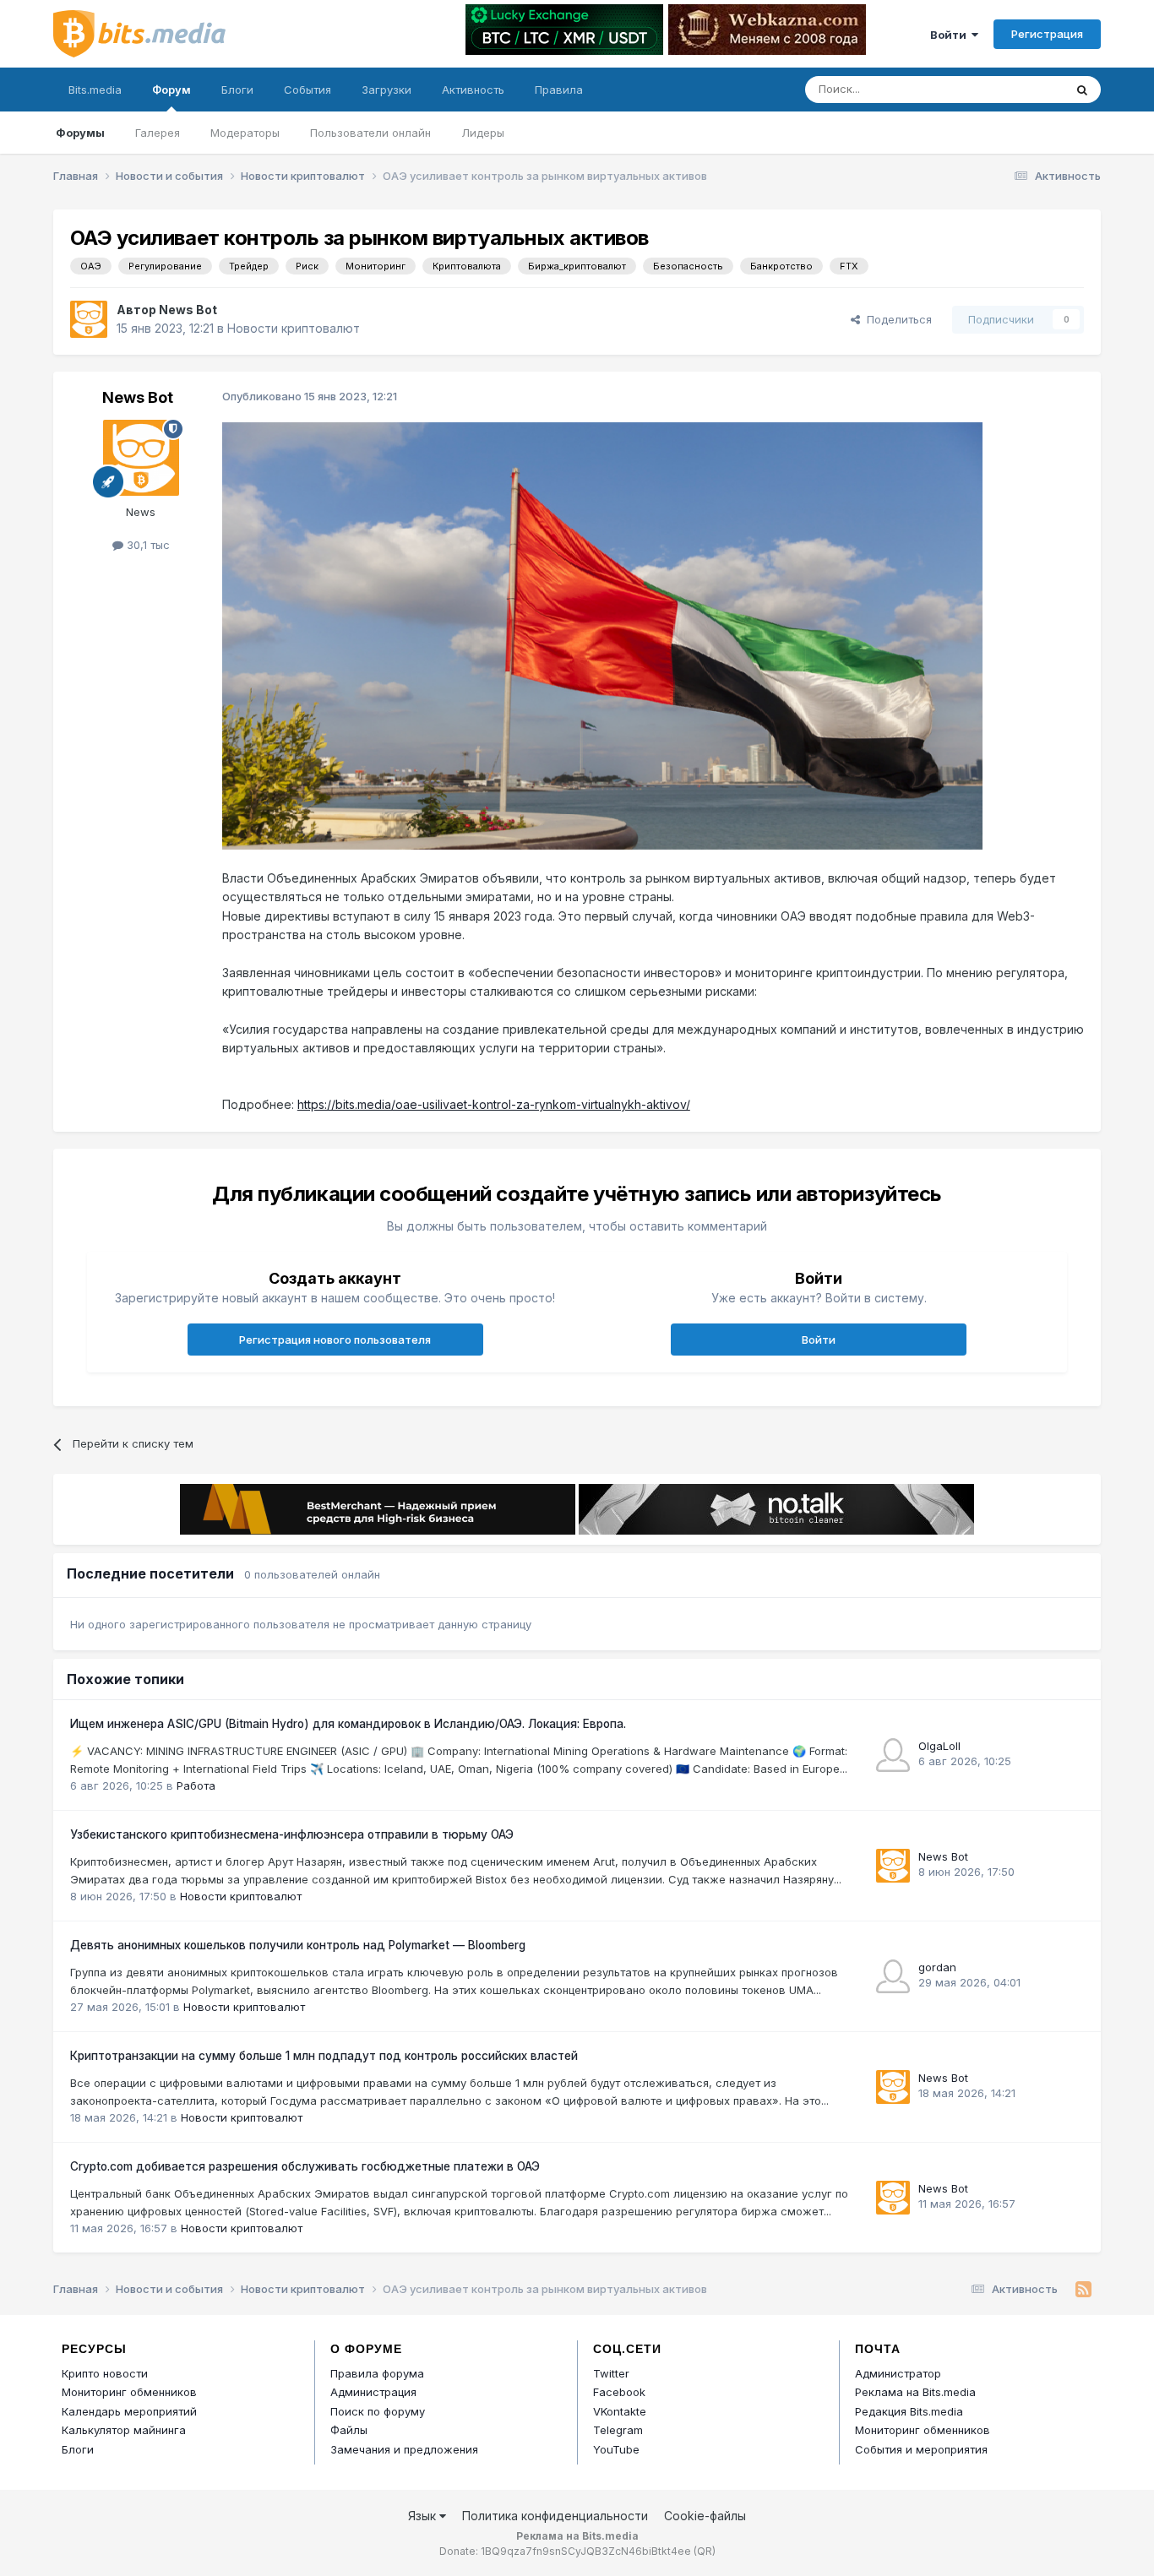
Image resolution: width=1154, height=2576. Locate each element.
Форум (171, 90)
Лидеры (483, 133)
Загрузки (386, 90)
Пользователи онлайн (370, 133)
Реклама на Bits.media (915, 2392)
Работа (196, 1785)
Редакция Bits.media (909, 2411)
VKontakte (620, 2411)
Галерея (158, 133)
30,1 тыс (147, 545)
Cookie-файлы (705, 2516)
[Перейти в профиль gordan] (893, 1976)
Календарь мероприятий (129, 2411)
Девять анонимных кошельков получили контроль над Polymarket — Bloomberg (298, 1945)
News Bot (188, 310)
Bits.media (95, 90)
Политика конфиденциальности (555, 2516)
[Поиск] (1082, 90)
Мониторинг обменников (129, 2392)
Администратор (898, 2373)
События (308, 90)
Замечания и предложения (404, 2449)
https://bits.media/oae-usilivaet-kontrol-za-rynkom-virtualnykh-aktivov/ (494, 1104)
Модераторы (245, 133)
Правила (559, 90)
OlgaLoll (939, 1746)
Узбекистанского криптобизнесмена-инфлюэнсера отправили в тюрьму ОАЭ (292, 1834)
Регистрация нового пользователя (335, 1340)
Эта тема (1018, 89)
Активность (473, 90)
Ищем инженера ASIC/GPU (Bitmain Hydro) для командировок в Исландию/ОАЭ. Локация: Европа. (348, 1724)
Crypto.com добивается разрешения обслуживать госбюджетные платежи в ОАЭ (305, 2166)
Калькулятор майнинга (124, 2430)
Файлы (349, 2430)
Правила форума (377, 2373)
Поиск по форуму (378, 2411)
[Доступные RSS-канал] (1083, 2290)
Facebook (619, 2392)
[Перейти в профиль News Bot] (89, 319)
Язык (424, 2516)
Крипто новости (105, 2373)
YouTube (616, 2449)
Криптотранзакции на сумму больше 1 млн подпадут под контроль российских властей (324, 2056)
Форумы (80, 133)
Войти (951, 35)
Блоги (237, 90)
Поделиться (896, 319)
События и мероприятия (921, 2449)
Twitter (611, 2373)
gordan (937, 1967)
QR (705, 2551)
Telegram (618, 2430)
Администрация (373, 2392)
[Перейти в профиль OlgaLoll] (893, 1755)
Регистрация (1047, 34)
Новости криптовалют (294, 328)
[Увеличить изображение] (602, 635)
